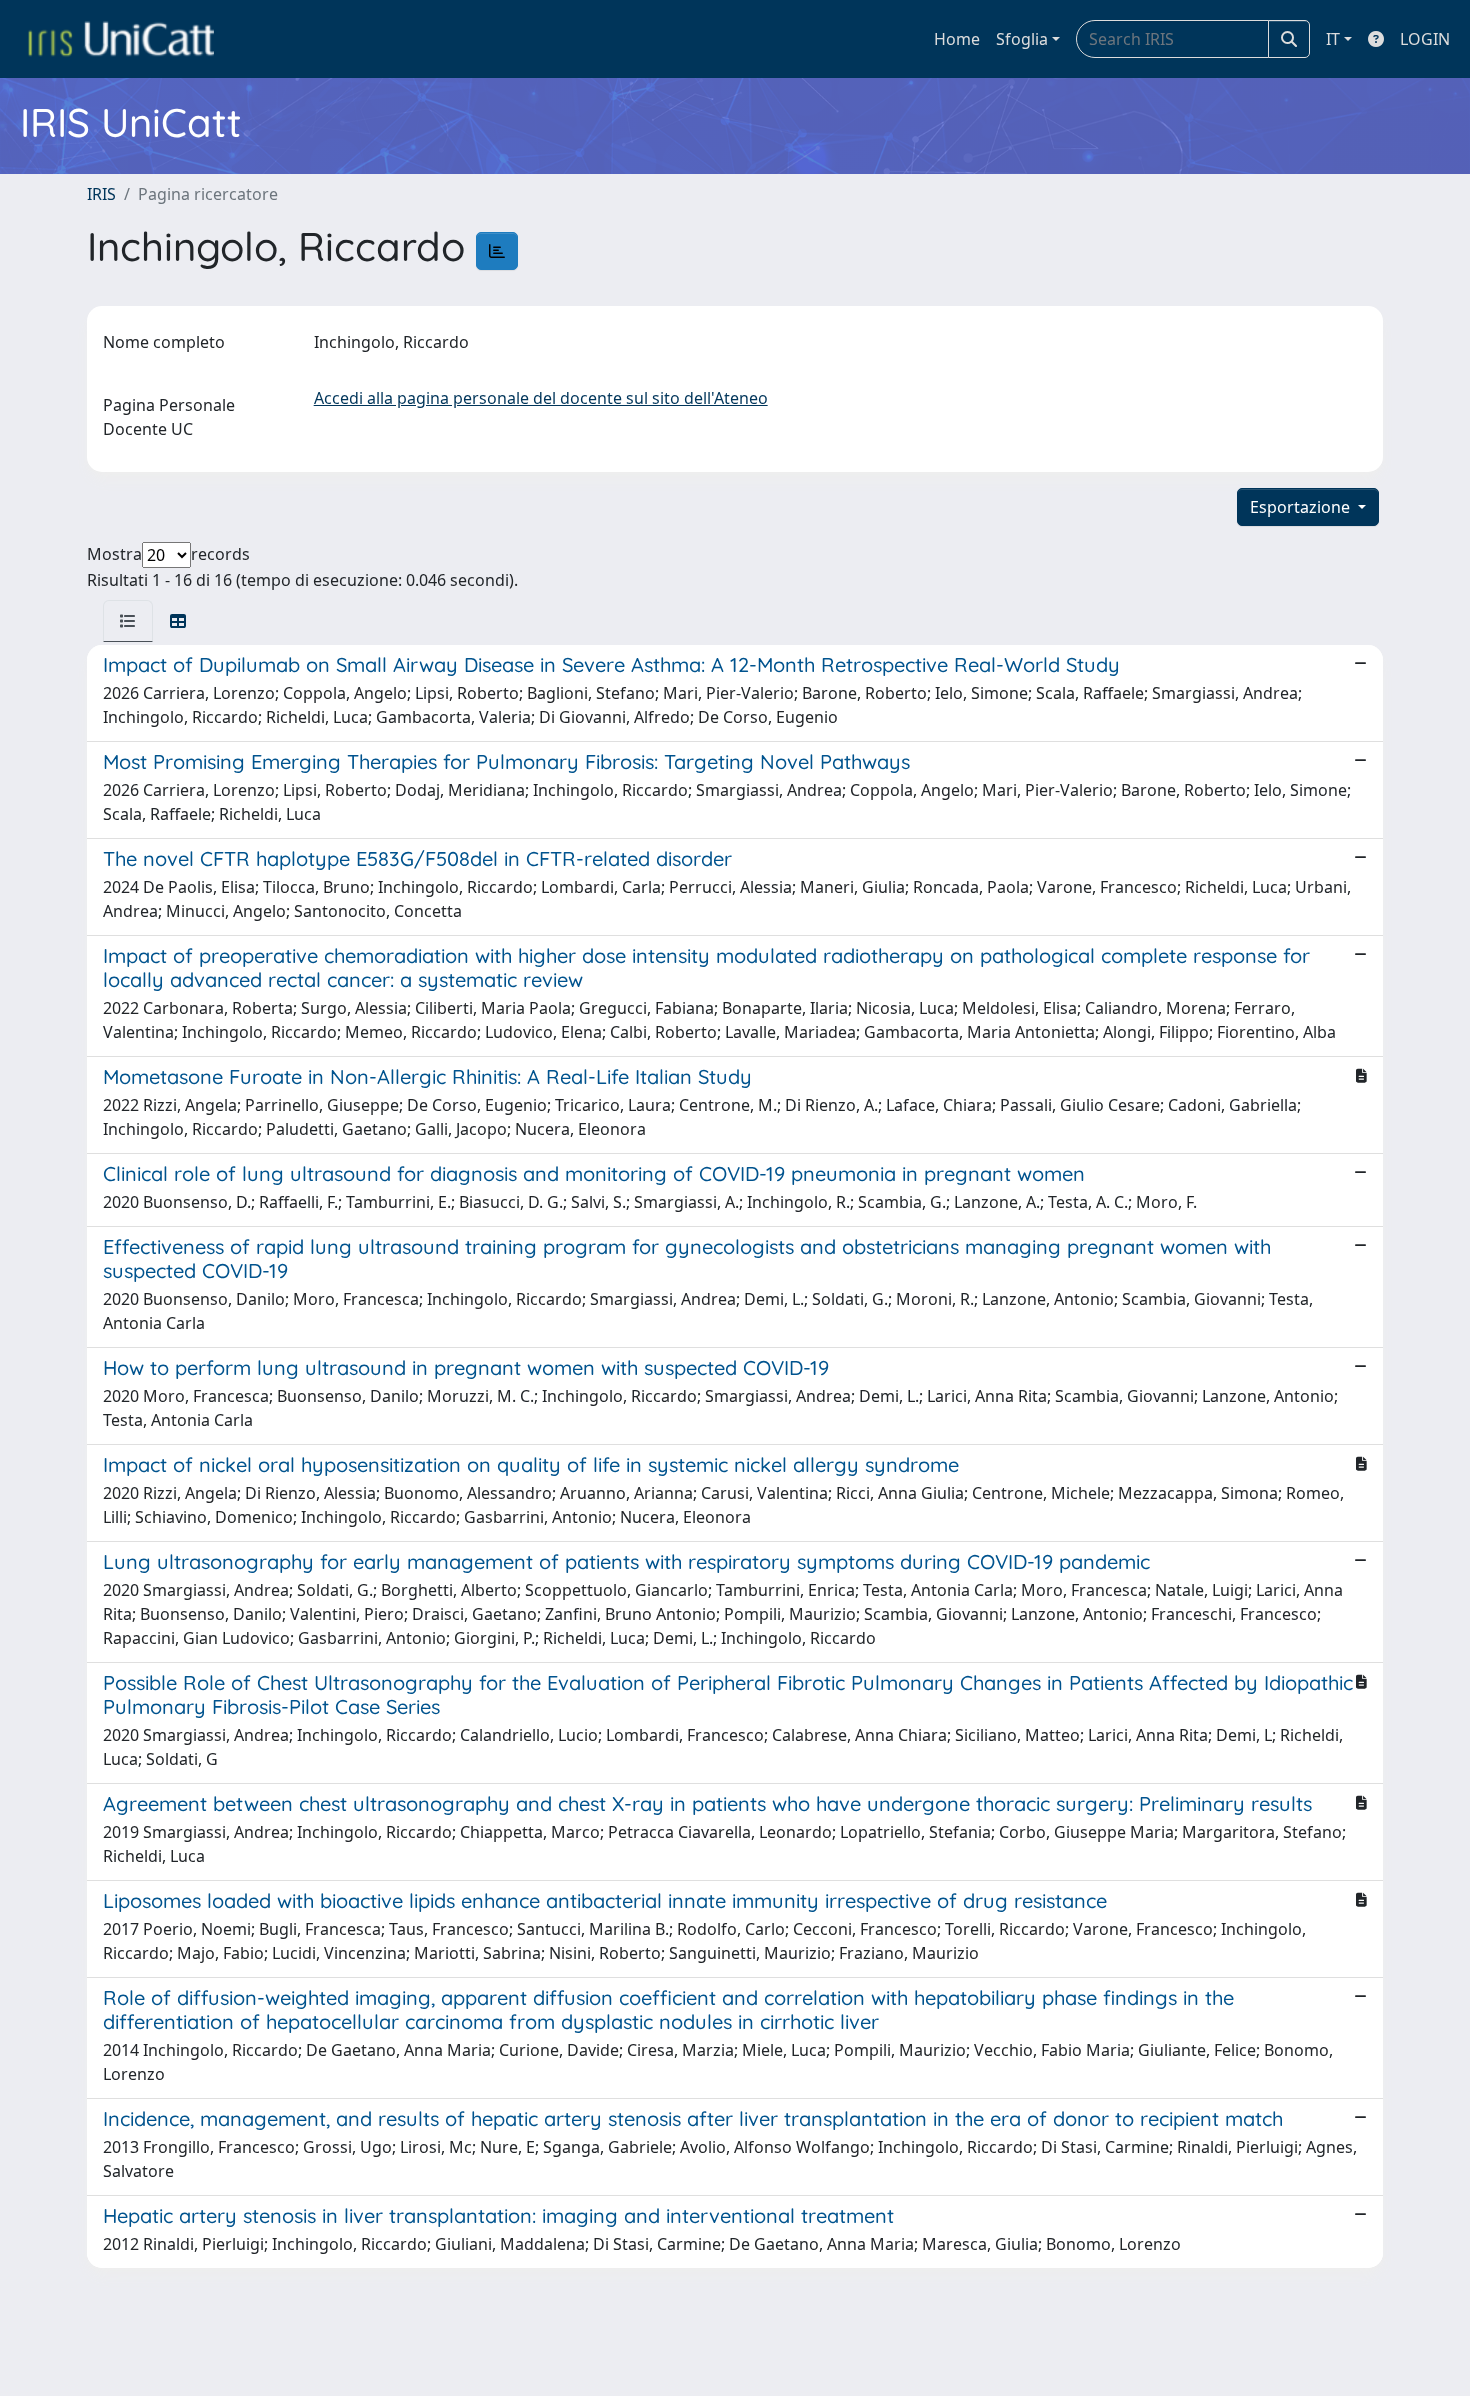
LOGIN (1425, 39)
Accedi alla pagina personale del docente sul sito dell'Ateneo (541, 398)
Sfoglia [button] (1022, 39)
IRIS (101, 194)
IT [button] (1333, 39)
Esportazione (1302, 507)
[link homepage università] (121, 39)
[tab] (128, 621)
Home (957, 39)
